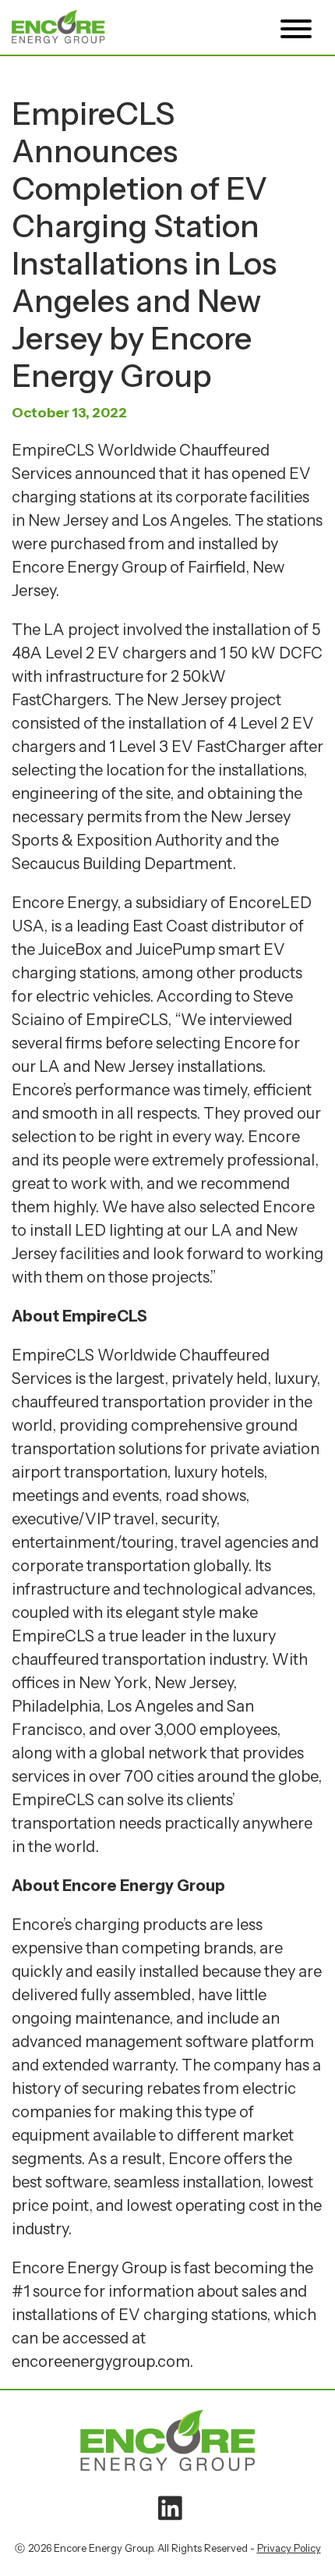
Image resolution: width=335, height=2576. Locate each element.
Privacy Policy (289, 2548)
